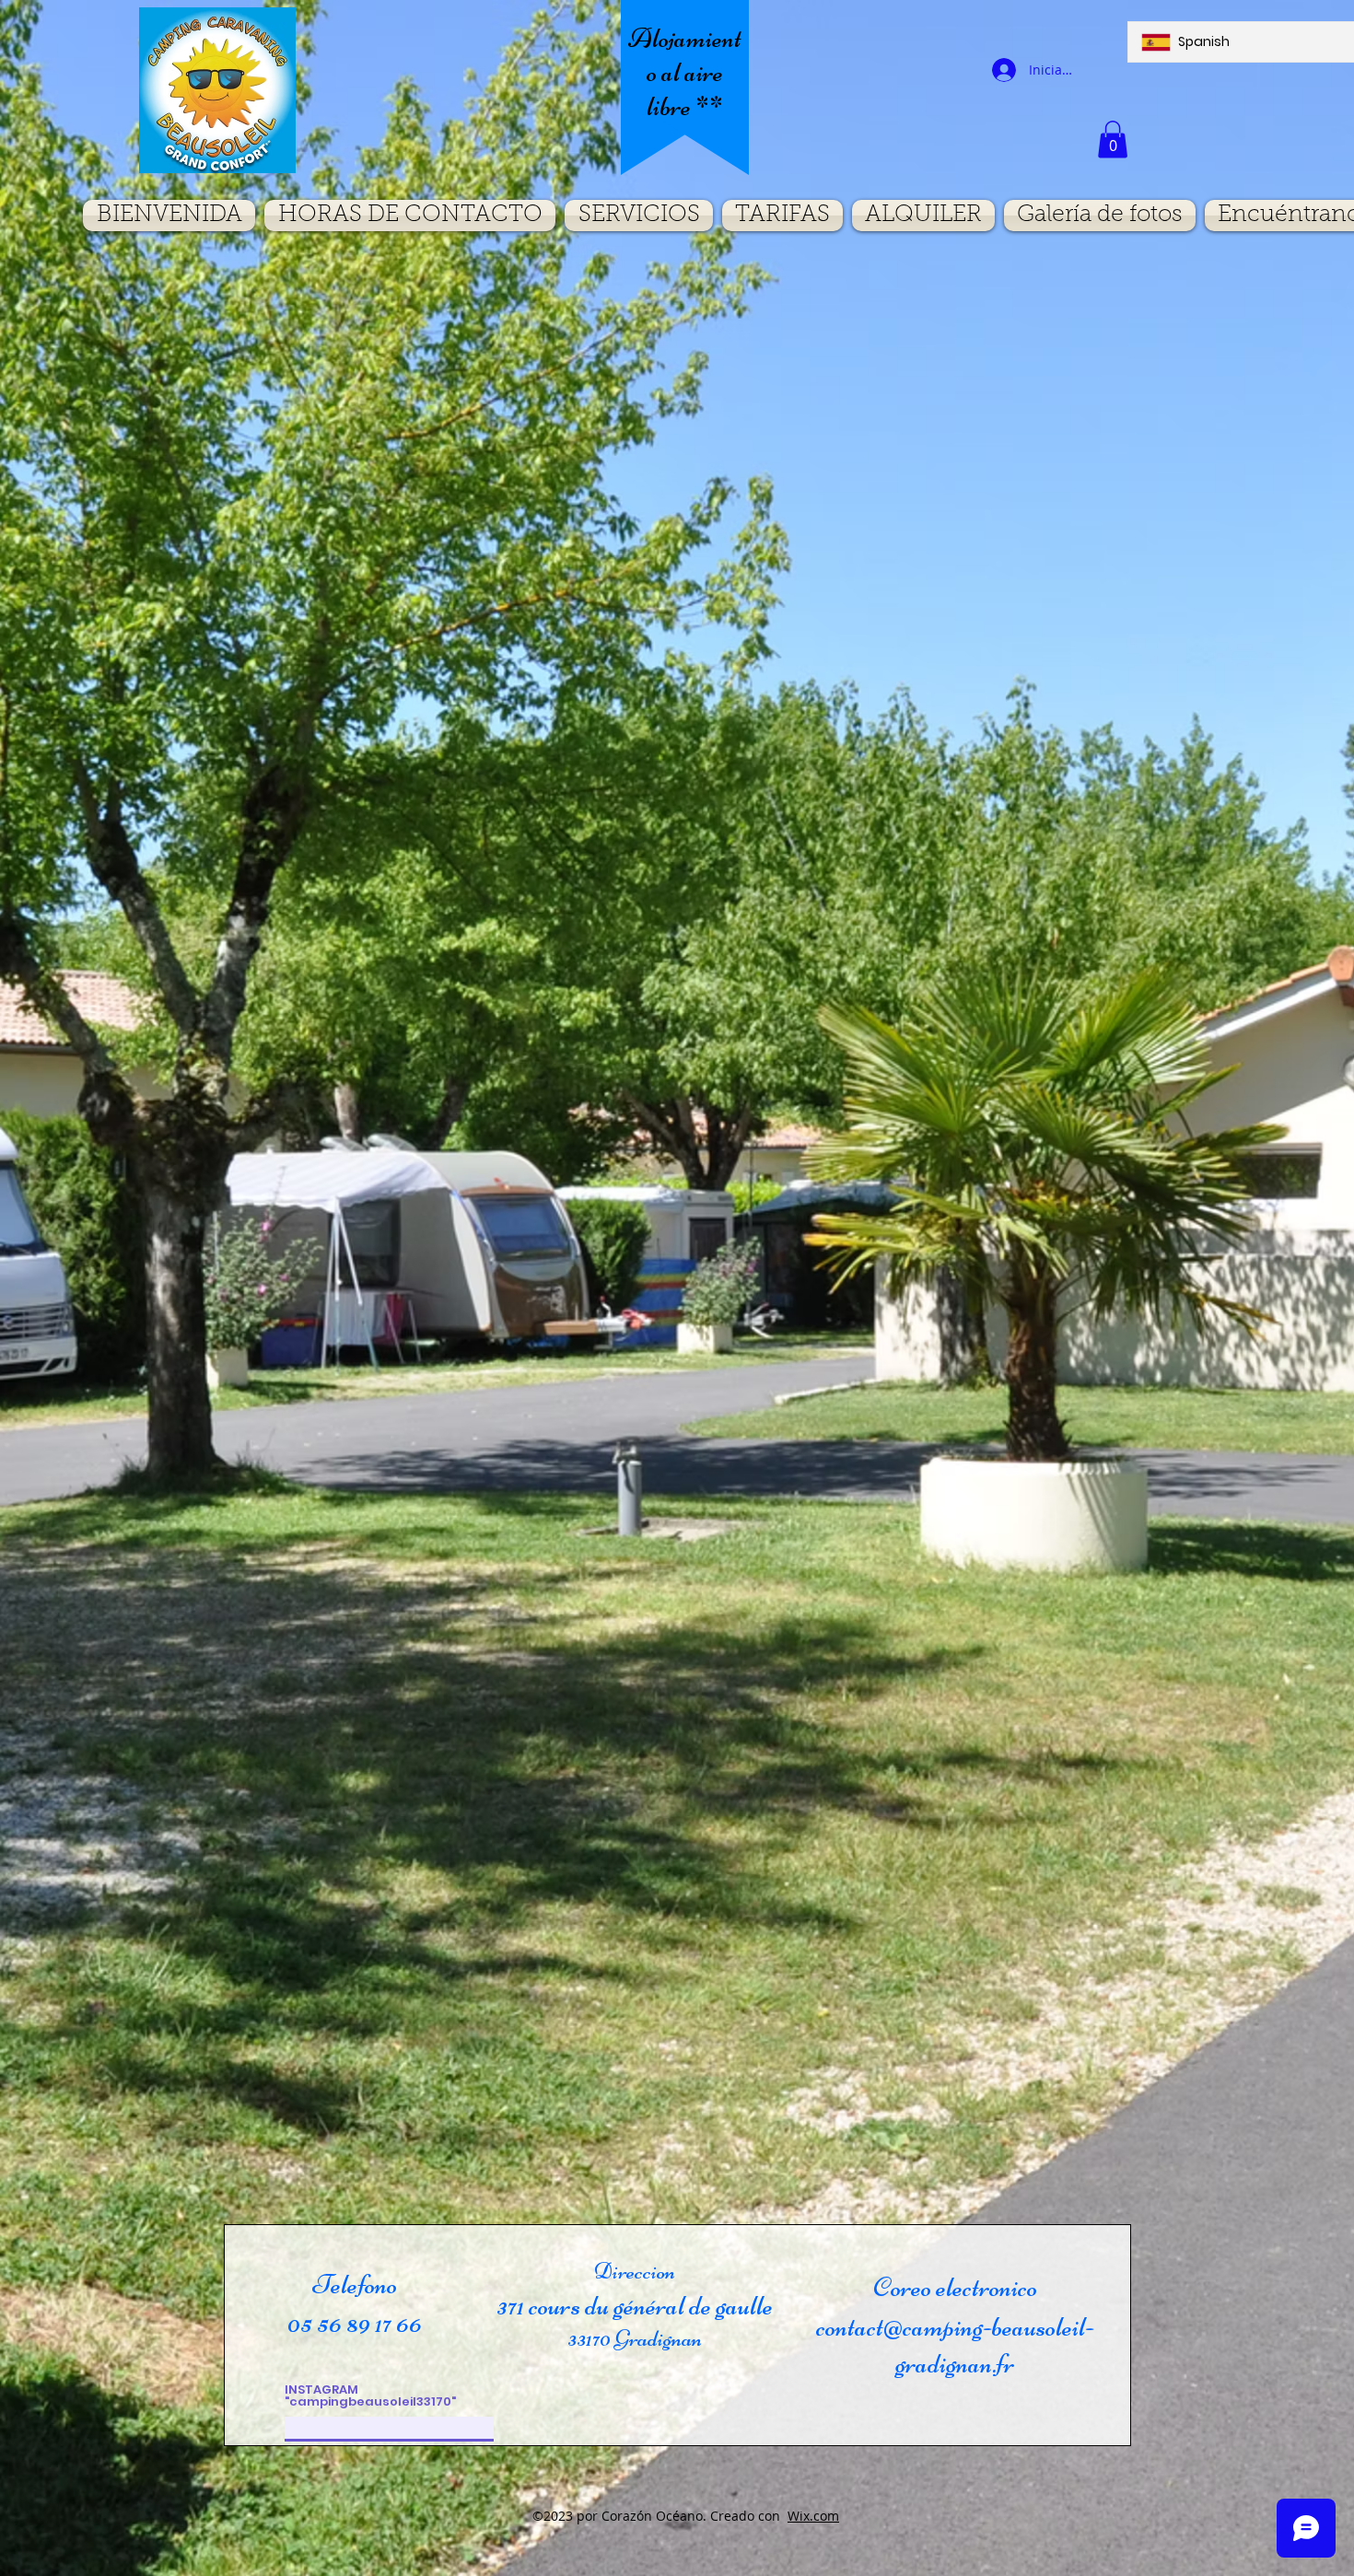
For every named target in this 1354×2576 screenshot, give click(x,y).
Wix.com (813, 2516)
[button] (1113, 140)
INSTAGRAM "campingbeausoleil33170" (370, 2395)
